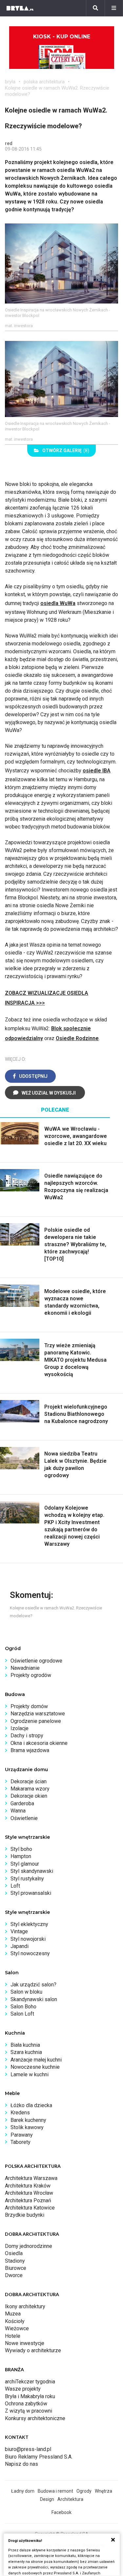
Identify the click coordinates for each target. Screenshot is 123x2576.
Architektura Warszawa (31, 2178)
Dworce (14, 2275)
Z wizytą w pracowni (29, 2411)
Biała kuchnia (25, 2045)
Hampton (21, 1856)
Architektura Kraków (28, 2186)
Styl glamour (25, 1864)
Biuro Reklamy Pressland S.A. (39, 2457)
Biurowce (16, 2268)
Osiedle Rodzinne (77, 1038)
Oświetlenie (24, 1818)
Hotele (13, 2336)
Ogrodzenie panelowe (36, 1721)
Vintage (19, 1931)
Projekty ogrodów (31, 1675)
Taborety (20, 2142)
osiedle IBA (97, 771)
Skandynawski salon (34, 1999)
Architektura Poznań (28, 2200)
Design (47, 2499)
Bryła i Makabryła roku (30, 2396)
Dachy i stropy (27, 1736)
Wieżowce (17, 2328)
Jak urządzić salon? (33, 1985)
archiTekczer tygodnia (30, 2382)
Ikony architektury (25, 2306)
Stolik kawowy (27, 2127)
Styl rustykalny (27, 1879)
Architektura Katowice (30, 2208)
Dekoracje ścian (29, 1781)
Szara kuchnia (26, 2052)
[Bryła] (20, 8)
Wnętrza (103, 2491)
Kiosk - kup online (62, 37)
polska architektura (44, 82)
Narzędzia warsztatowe (38, 1714)
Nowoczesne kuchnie (35, 2067)
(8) (66, 450)
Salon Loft (22, 2014)
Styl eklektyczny (29, 1924)
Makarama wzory (30, 1789)
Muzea (13, 2314)
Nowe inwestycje (25, 2343)
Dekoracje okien (29, 1796)
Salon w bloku (26, 1992)
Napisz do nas (21, 2464)
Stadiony (15, 2261)
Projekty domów (29, 1706)
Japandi (20, 1946)
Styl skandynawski (32, 1871)
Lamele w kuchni (30, 2074)
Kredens (20, 2113)
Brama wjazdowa (30, 1750)
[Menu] (114, 8)
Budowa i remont (55, 2491)
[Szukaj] (95, 8)
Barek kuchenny (28, 2120)
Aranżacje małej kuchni (36, 2060)
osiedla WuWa (58, 603)
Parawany (22, 2135)
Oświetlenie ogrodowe (36, 1661)
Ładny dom (23, 2491)
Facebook (61, 2512)
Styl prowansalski (31, 1893)
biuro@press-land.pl (28, 2449)
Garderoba (22, 1803)
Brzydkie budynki (25, 2215)
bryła (10, 82)
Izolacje (20, 1728)
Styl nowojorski (28, 1939)
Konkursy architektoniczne (35, 2418)
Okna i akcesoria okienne (39, 1743)
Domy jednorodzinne (29, 2246)
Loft (15, 1886)
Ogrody (84, 2491)
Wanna (18, 1811)
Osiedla (14, 2253)
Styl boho (21, 1849)
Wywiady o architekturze (33, 2350)
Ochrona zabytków (26, 2404)
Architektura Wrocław (29, 2193)
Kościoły (15, 2321)
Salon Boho (23, 2007)
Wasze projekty (23, 2389)
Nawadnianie (25, 1668)
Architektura (70, 2499)
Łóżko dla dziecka (31, 2105)
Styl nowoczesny (30, 1953)
